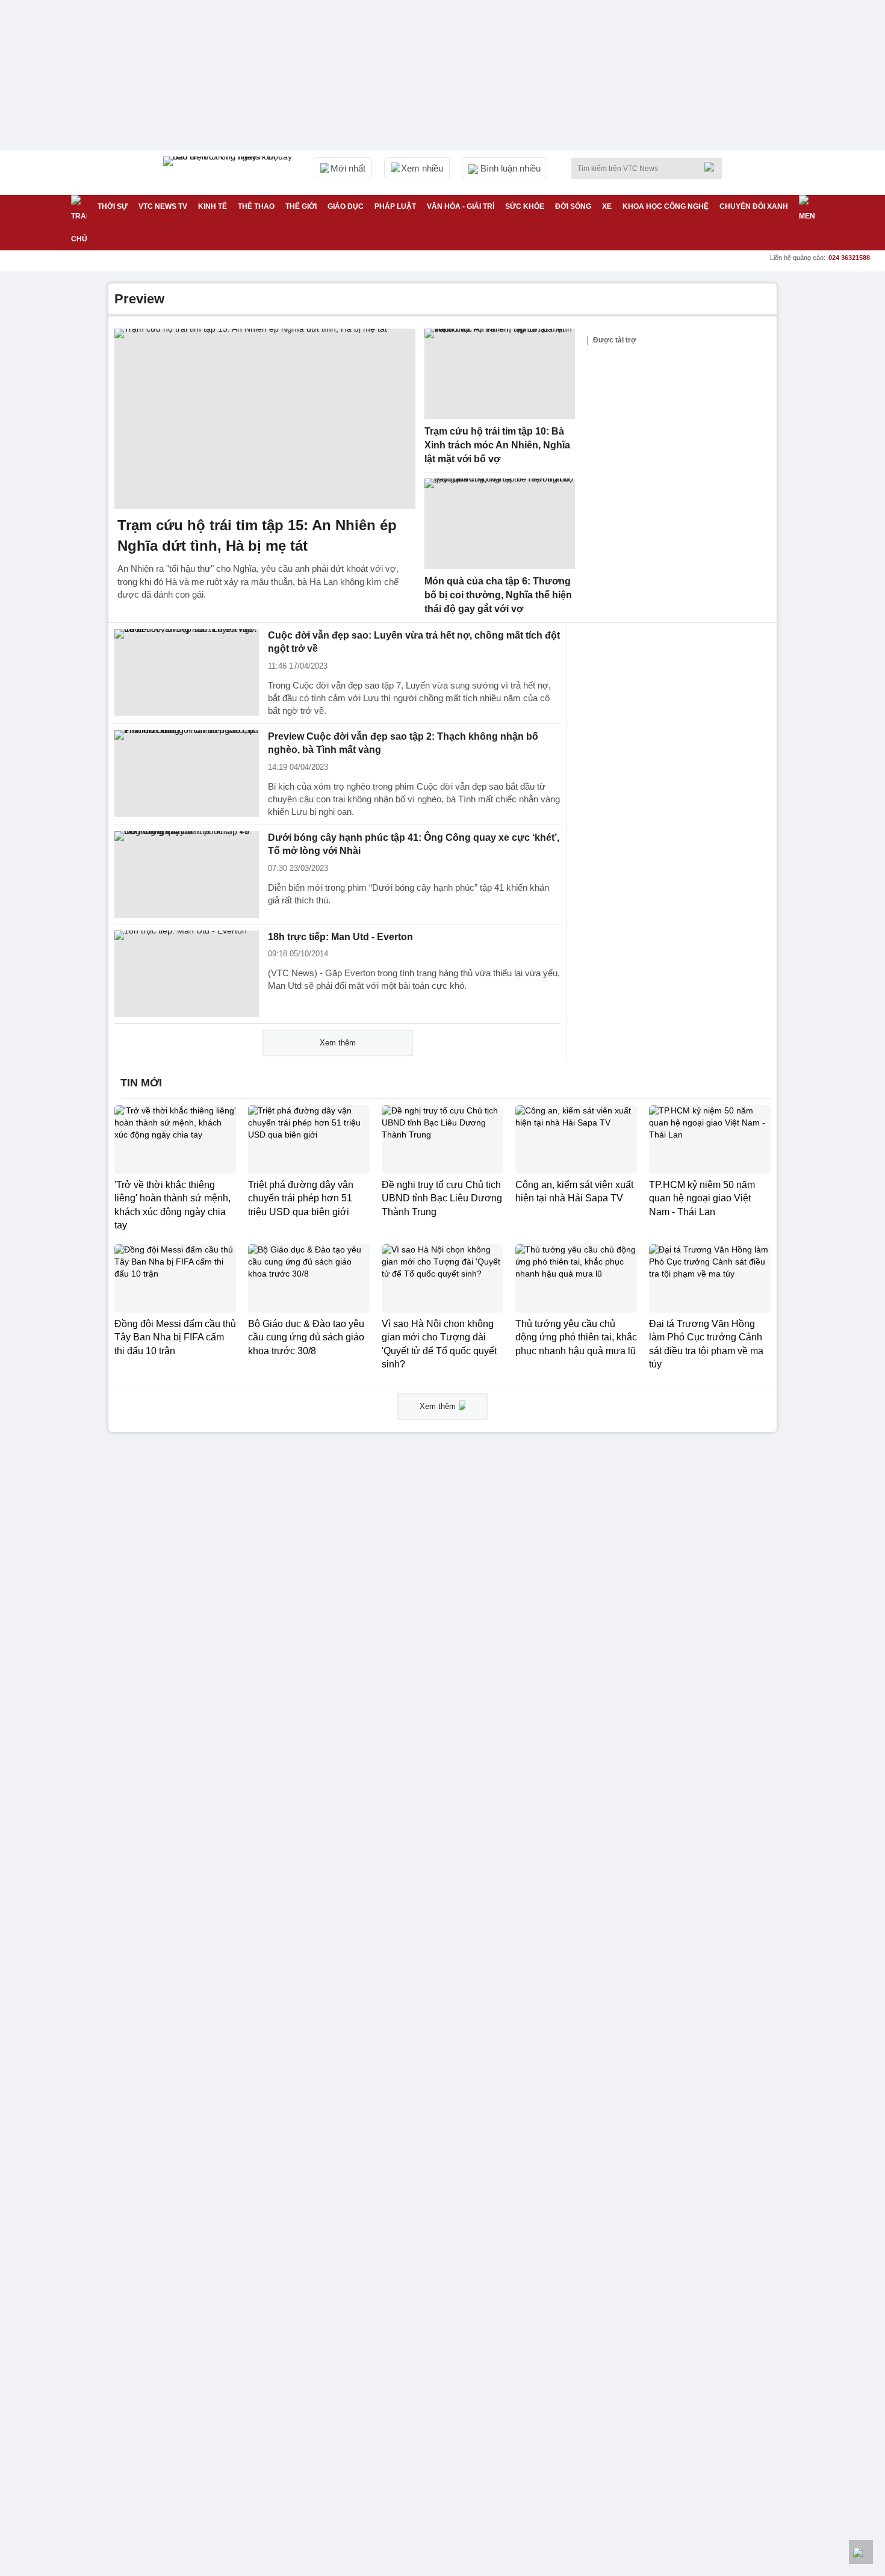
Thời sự (113, 206)
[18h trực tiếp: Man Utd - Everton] (187, 974)
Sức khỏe (525, 206)
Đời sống (573, 206)
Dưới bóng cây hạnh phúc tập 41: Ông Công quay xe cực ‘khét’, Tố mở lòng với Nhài (414, 844)
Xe (607, 206)
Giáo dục (346, 206)
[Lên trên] (861, 2552)
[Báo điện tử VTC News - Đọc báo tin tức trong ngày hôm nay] (229, 173)
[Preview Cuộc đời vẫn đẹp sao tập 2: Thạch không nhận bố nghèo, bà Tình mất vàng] (187, 773)
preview (139, 299)
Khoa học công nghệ (666, 206)
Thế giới (301, 206)
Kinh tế (213, 206)
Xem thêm (338, 1043)
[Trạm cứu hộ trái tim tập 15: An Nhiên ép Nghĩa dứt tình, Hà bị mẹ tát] (265, 419)
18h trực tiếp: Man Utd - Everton (340, 937)
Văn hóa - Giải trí (461, 206)
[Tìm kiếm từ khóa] (713, 167)
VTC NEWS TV (163, 206)
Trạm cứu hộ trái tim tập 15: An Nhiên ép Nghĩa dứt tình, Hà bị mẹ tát (257, 535)
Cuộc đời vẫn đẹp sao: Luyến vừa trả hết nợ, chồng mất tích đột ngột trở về (414, 642)
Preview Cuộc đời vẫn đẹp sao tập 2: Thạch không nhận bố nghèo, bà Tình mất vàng (403, 743)
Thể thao (256, 206)
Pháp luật (395, 206)
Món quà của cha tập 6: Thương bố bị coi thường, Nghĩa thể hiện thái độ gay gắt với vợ (498, 595)
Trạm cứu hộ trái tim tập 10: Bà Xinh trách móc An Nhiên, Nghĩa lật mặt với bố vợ (497, 445)
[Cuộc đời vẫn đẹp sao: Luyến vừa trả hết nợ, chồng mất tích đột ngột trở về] (187, 672)
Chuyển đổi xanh (754, 206)
